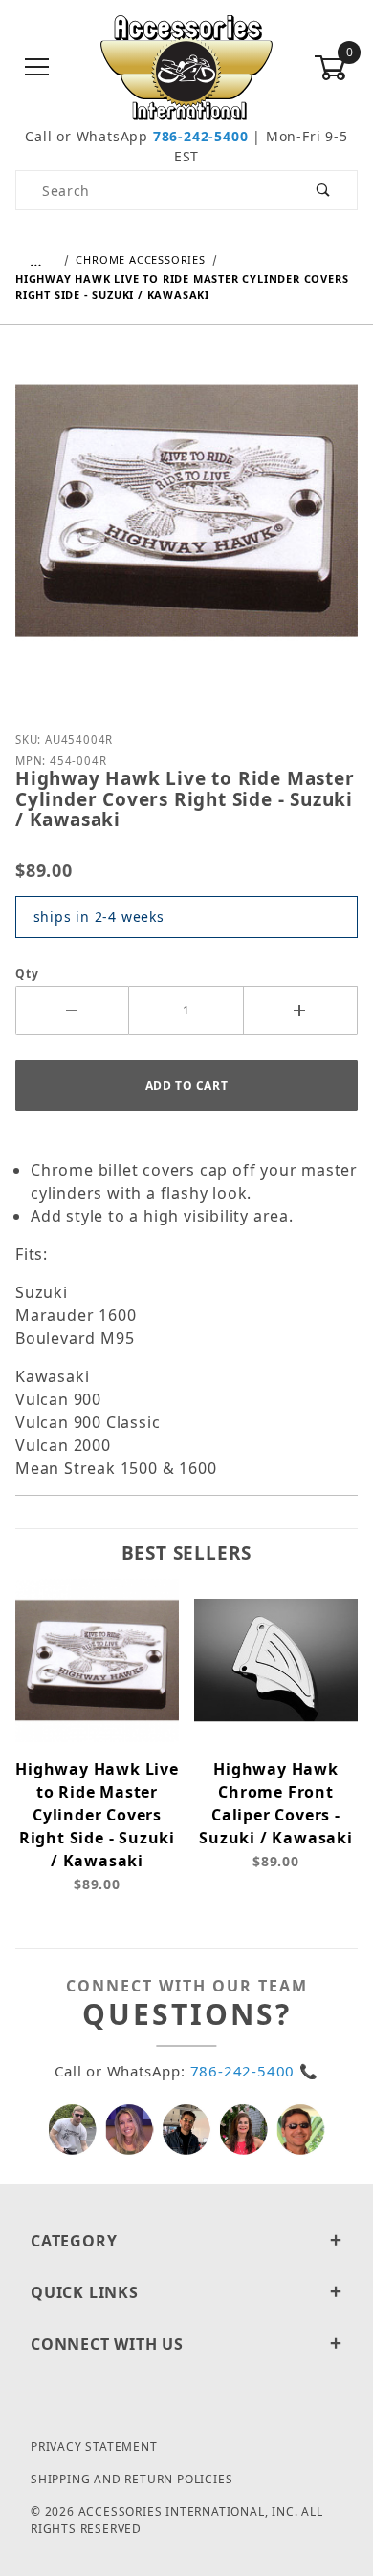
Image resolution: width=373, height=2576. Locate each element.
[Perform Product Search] (324, 190)
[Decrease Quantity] (72, 1011)
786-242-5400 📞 (254, 2071)
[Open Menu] (37, 68)
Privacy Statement (94, 2447)
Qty (27, 974)
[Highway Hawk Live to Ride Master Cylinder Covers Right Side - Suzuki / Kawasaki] (186, 525)
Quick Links (85, 2292)
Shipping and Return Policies (132, 2479)
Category (74, 2241)
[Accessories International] (187, 66)
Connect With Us (107, 2344)
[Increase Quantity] (301, 1011)
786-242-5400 (201, 136)
